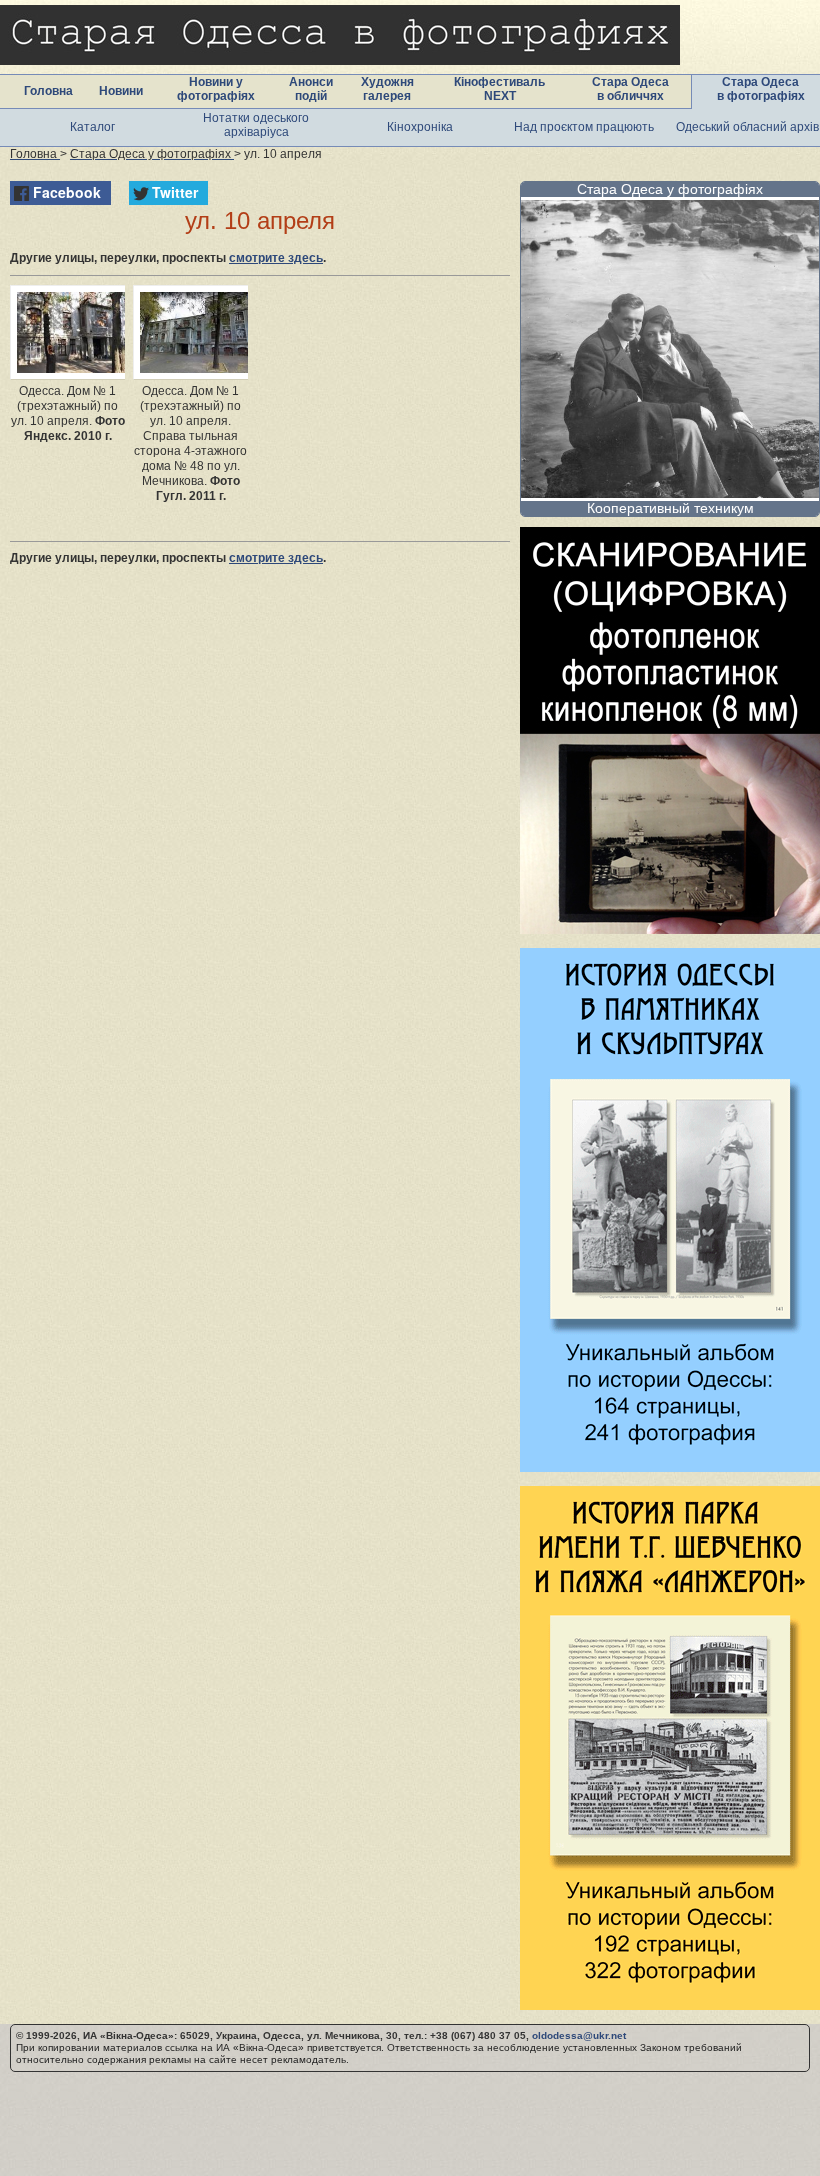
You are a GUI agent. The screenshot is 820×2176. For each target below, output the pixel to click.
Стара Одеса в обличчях (630, 89)
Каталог (92, 127)
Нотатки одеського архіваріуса (256, 125)
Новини (121, 91)
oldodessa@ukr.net (579, 2035)
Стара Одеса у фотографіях (670, 189)
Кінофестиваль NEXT (499, 89)
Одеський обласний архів (747, 127)
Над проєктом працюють (584, 127)
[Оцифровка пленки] (670, 928)
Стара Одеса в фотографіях (761, 89)
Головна (48, 91)
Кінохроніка (420, 127)
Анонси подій (311, 89)
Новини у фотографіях (216, 89)
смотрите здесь (276, 258)
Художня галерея (387, 89)
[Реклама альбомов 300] (670, 1466)
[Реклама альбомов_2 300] (670, 2004)
